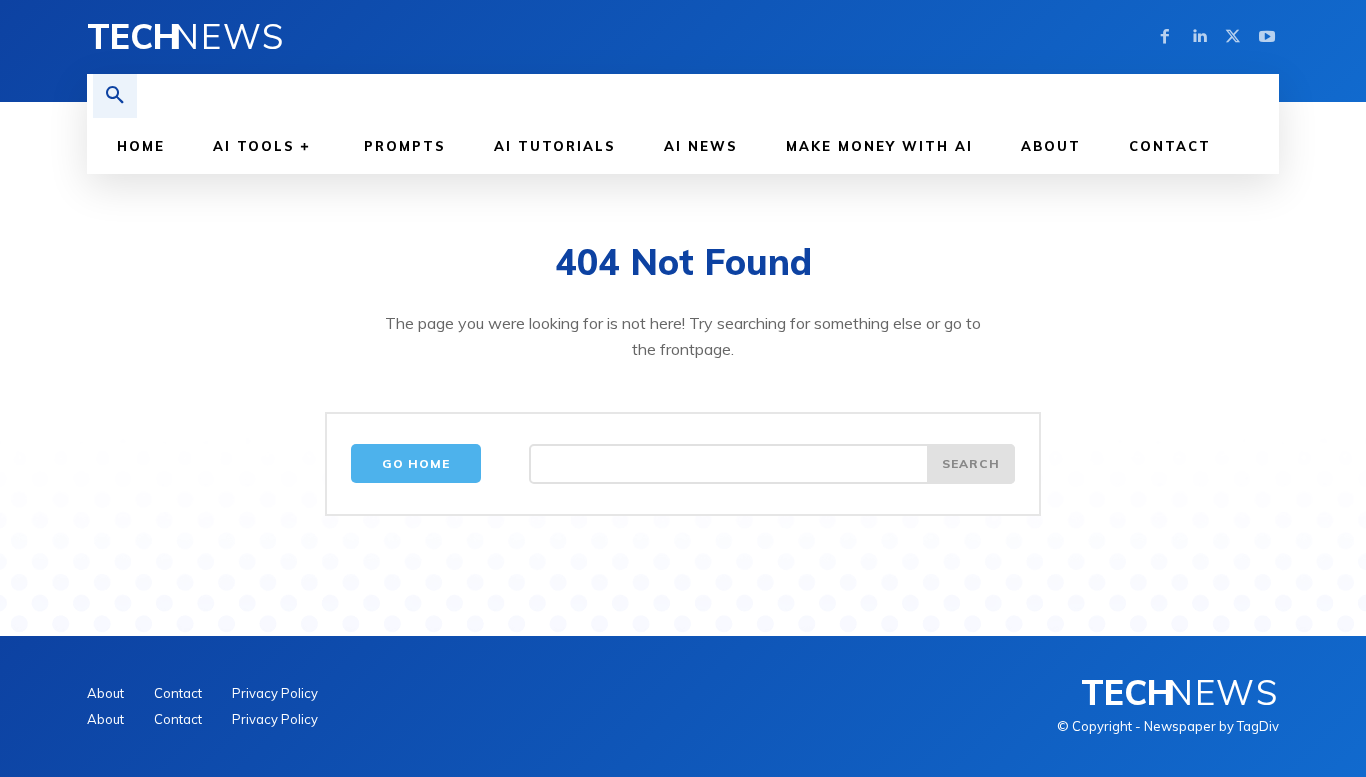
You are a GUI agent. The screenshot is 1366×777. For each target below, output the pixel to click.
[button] (115, 96)
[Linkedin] (1199, 37)
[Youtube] (1267, 37)
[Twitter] (1233, 37)
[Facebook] (1165, 37)
